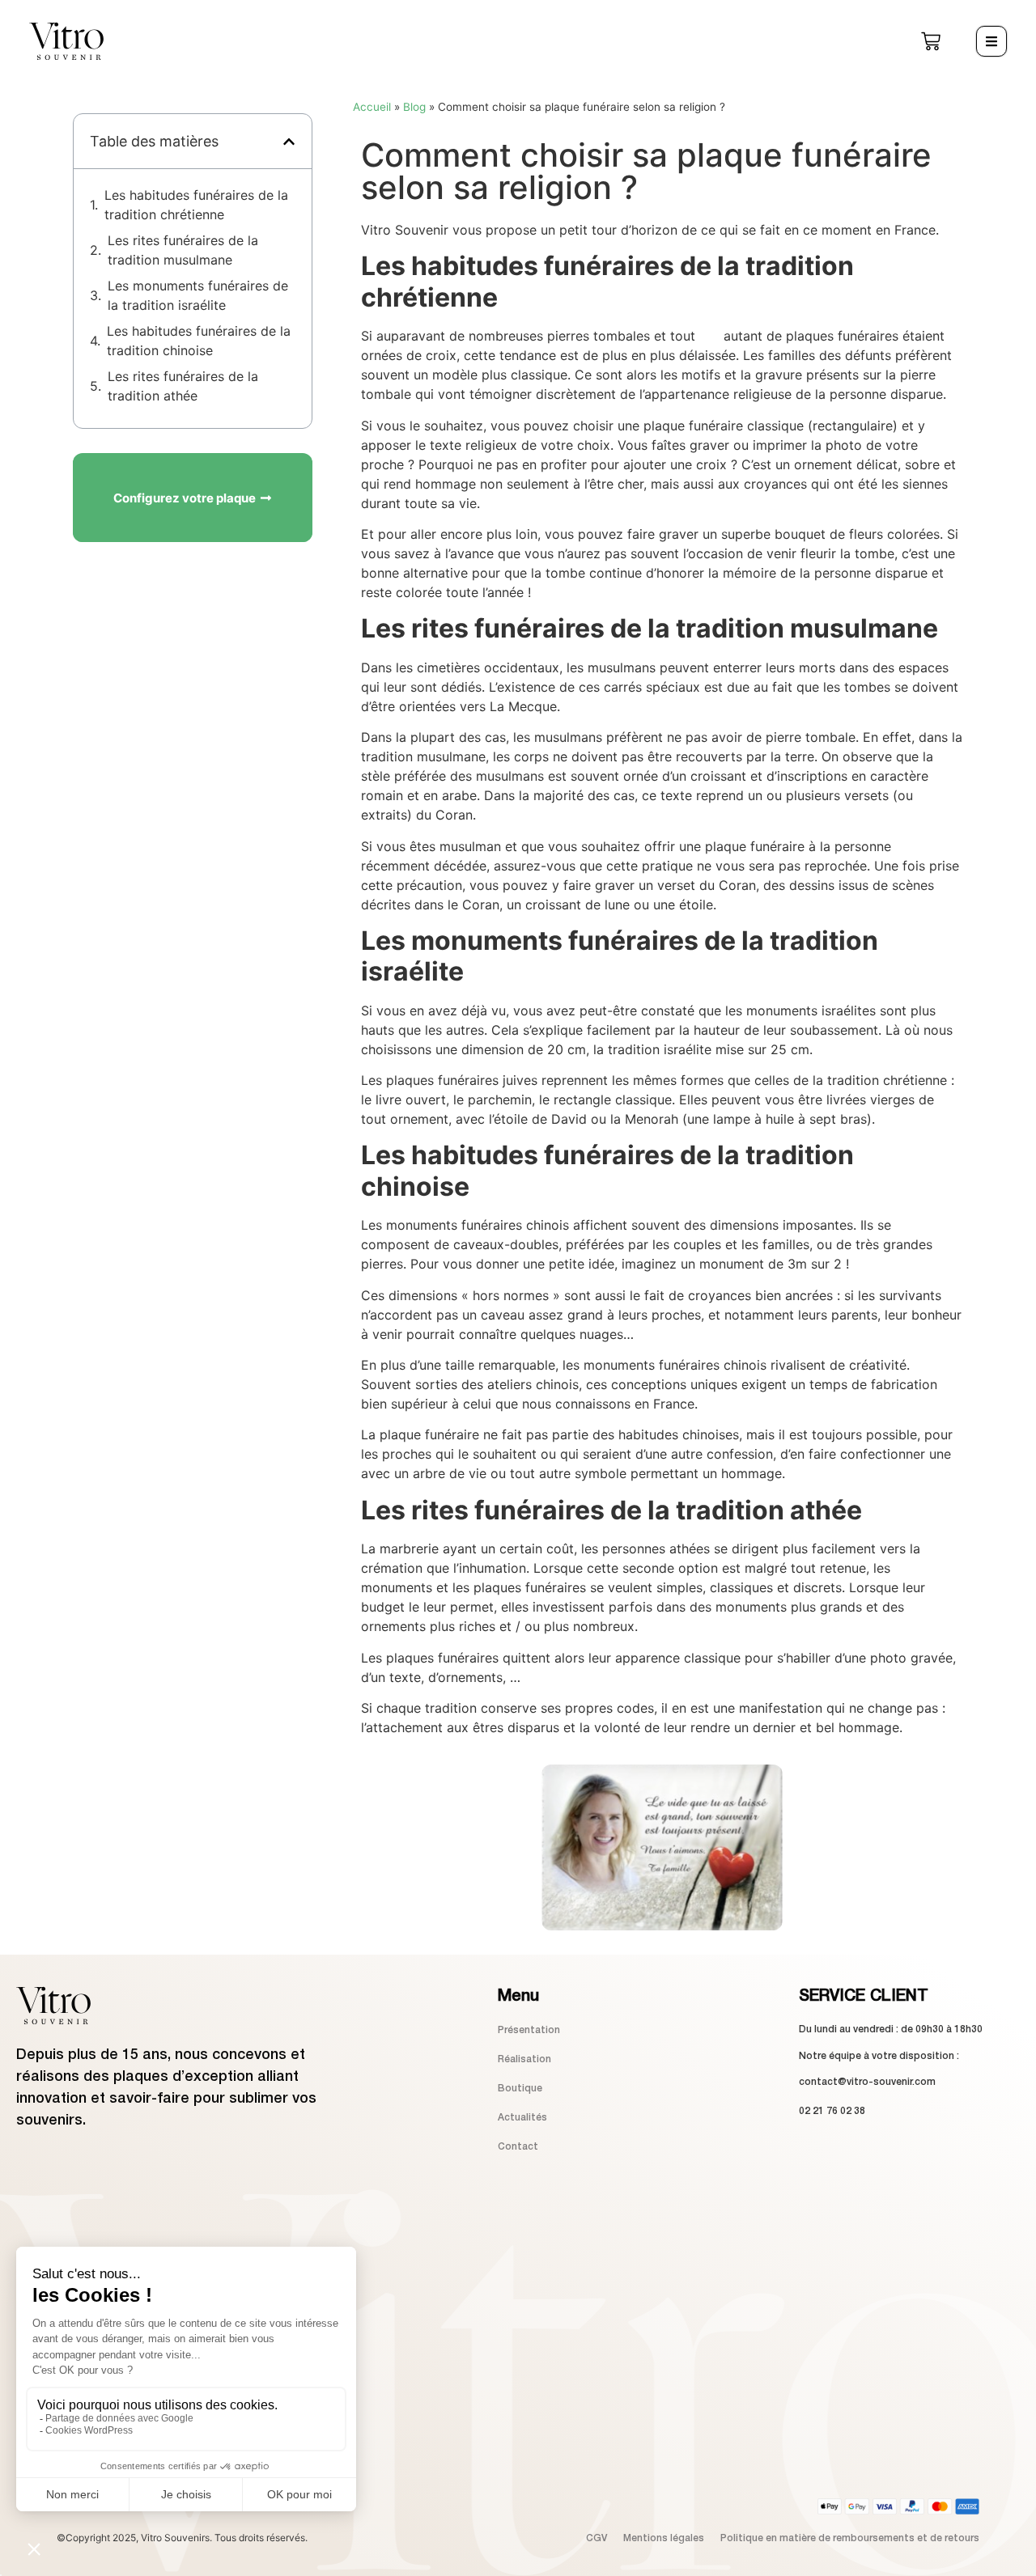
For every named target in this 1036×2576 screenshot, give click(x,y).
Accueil (372, 107)
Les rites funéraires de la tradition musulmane (183, 250)
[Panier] (931, 41)
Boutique (520, 2089)
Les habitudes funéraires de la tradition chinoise (199, 341)
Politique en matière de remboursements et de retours (850, 2538)
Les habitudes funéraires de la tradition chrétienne (196, 205)
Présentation (529, 2030)
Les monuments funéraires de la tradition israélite (198, 295)
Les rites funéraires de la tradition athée (183, 386)
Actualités (522, 2118)
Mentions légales (664, 2538)
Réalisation (524, 2059)
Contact (518, 2147)
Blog (414, 107)
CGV (597, 2538)
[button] (289, 142)
